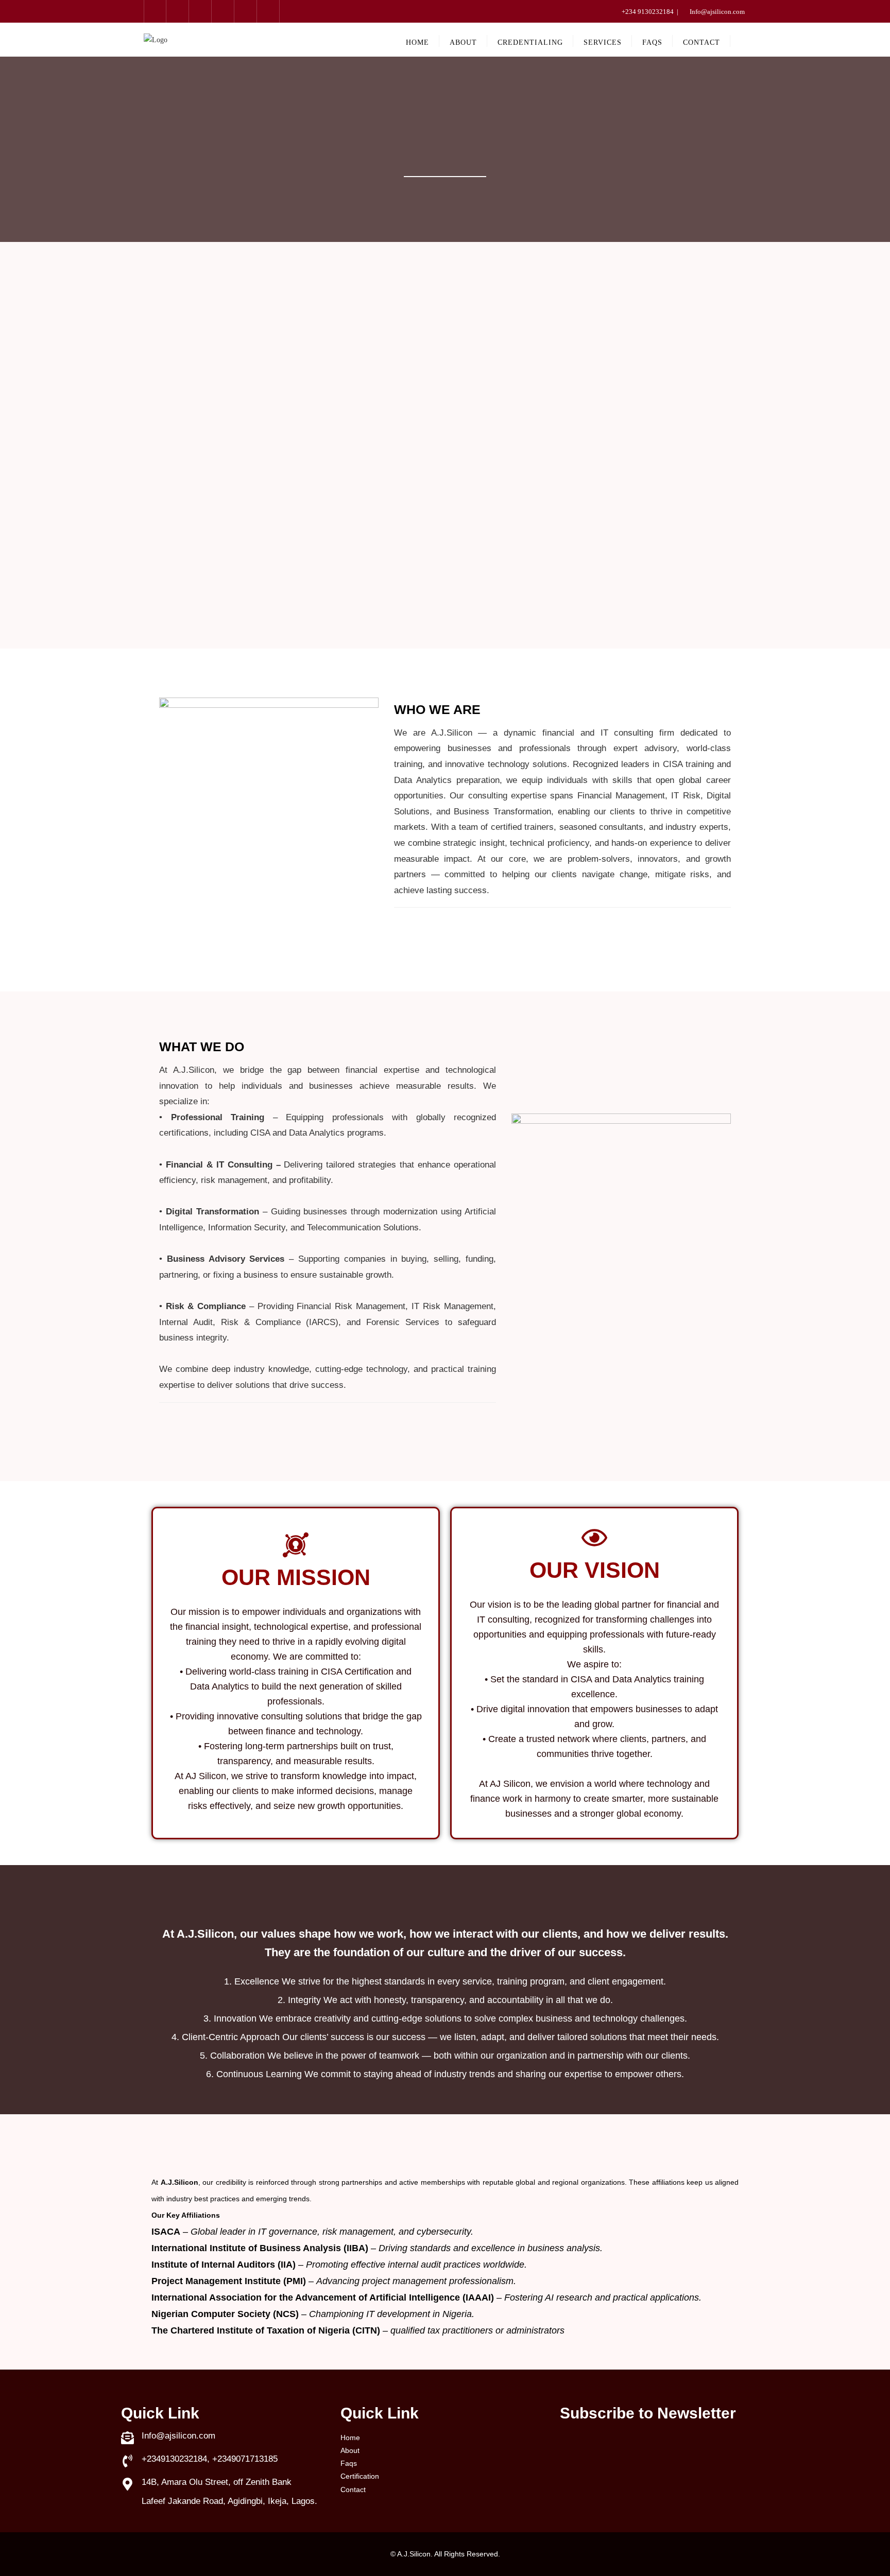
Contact (353, 2490)
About (350, 2450)
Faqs (349, 2463)
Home (350, 2438)
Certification (360, 2476)
